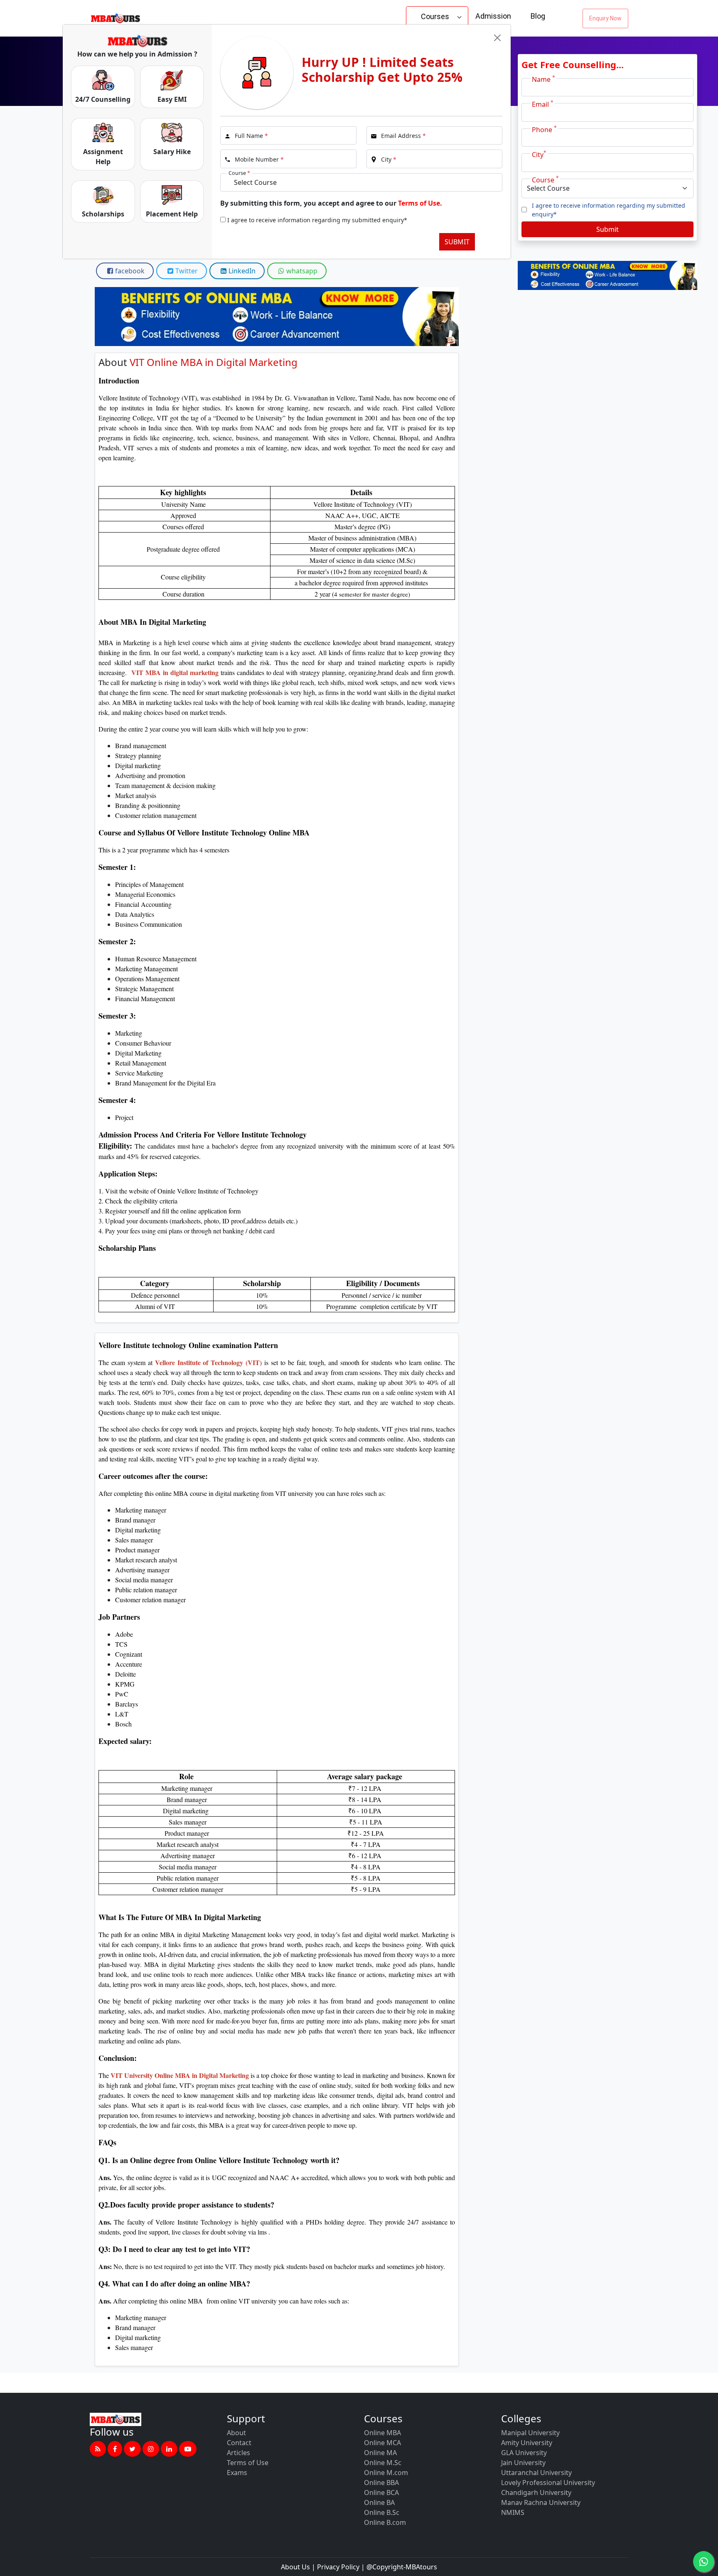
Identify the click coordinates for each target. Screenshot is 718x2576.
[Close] (497, 38)
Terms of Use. (420, 203)
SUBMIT (457, 242)
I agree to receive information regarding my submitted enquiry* (317, 220)
